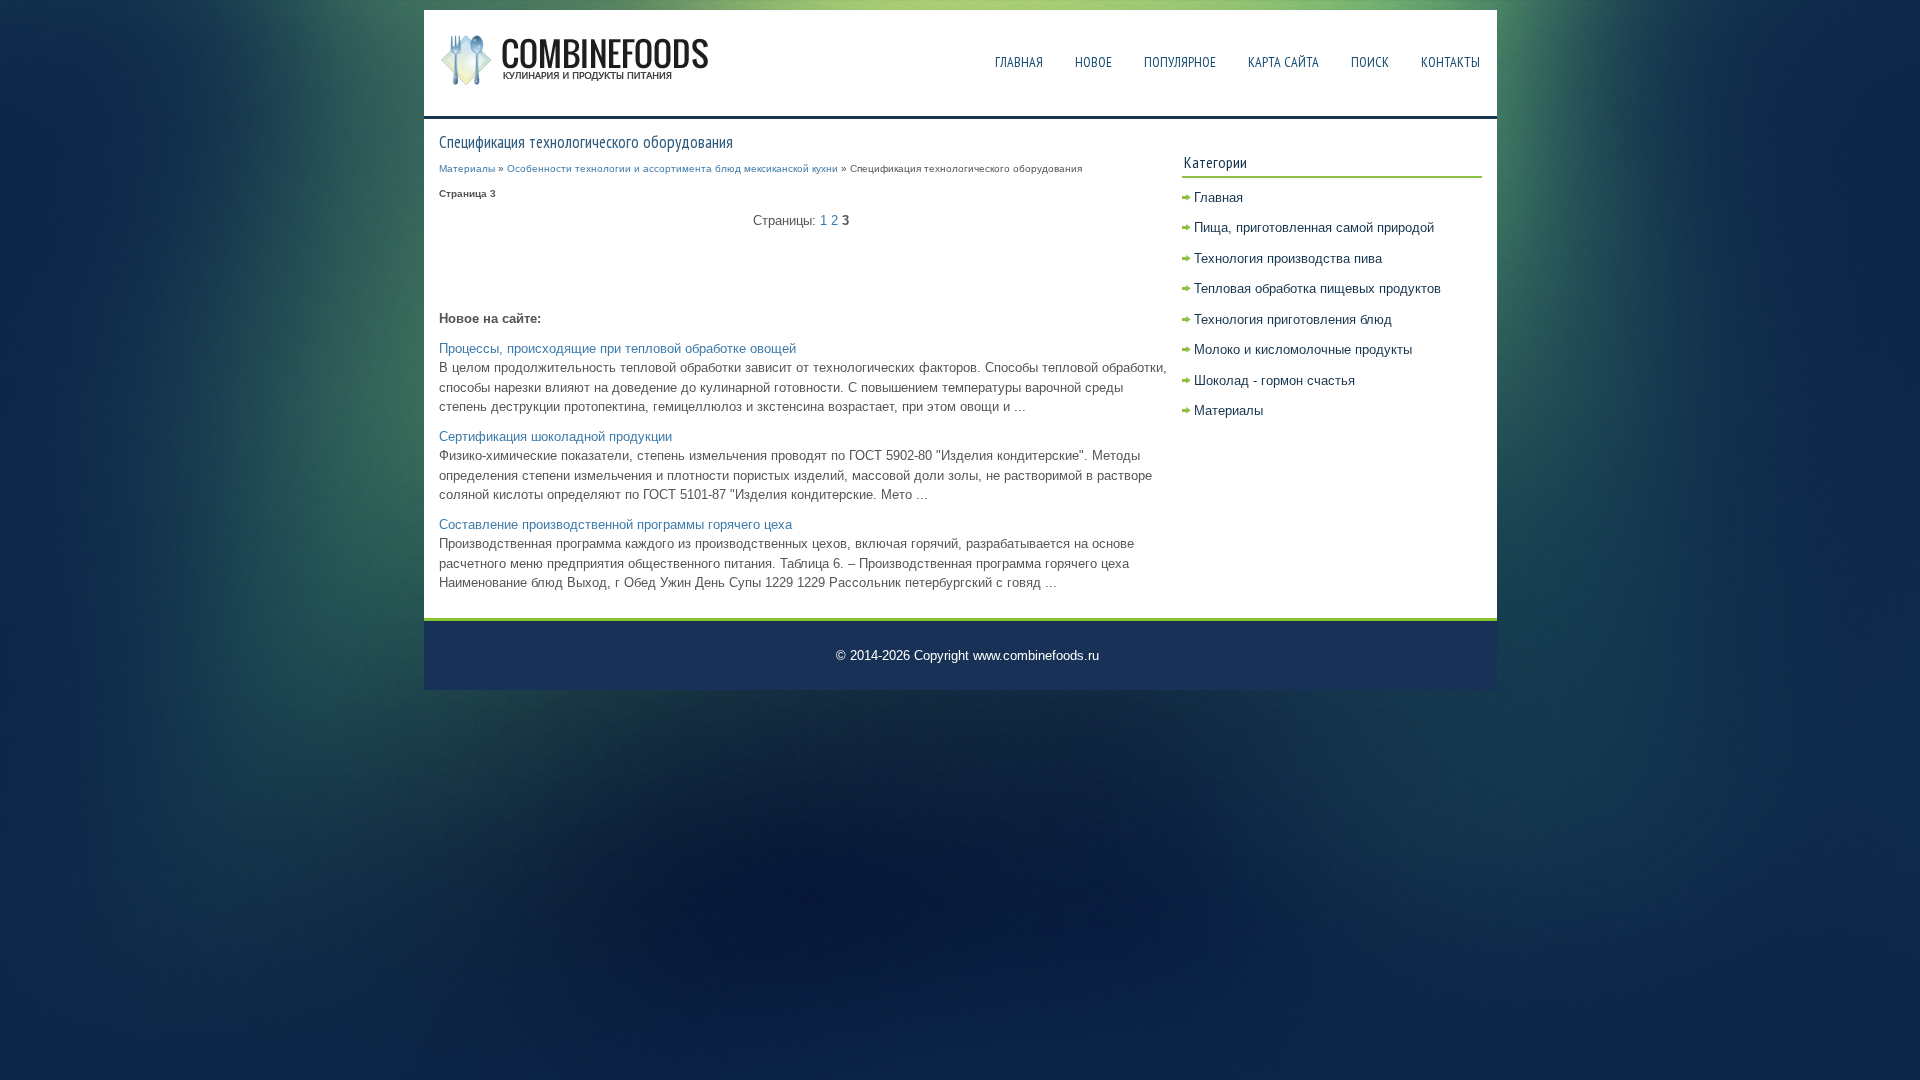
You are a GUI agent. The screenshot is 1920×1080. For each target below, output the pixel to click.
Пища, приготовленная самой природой (1314, 227)
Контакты (1450, 62)
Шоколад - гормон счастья (1274, 380)
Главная (1019, 62)
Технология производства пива (1288, 258)
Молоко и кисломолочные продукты (1303, 349)
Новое (1093, 62)
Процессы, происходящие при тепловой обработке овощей (617, 348)
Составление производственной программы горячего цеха (615, 524)
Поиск (1370, 62)
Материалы (467, 168)
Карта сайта (1283, 62)
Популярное (1180, 62)
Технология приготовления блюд (1293, 319)
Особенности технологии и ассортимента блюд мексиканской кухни (672, 168)
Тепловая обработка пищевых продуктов (1317, 288)
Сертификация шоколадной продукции (555, 436)
